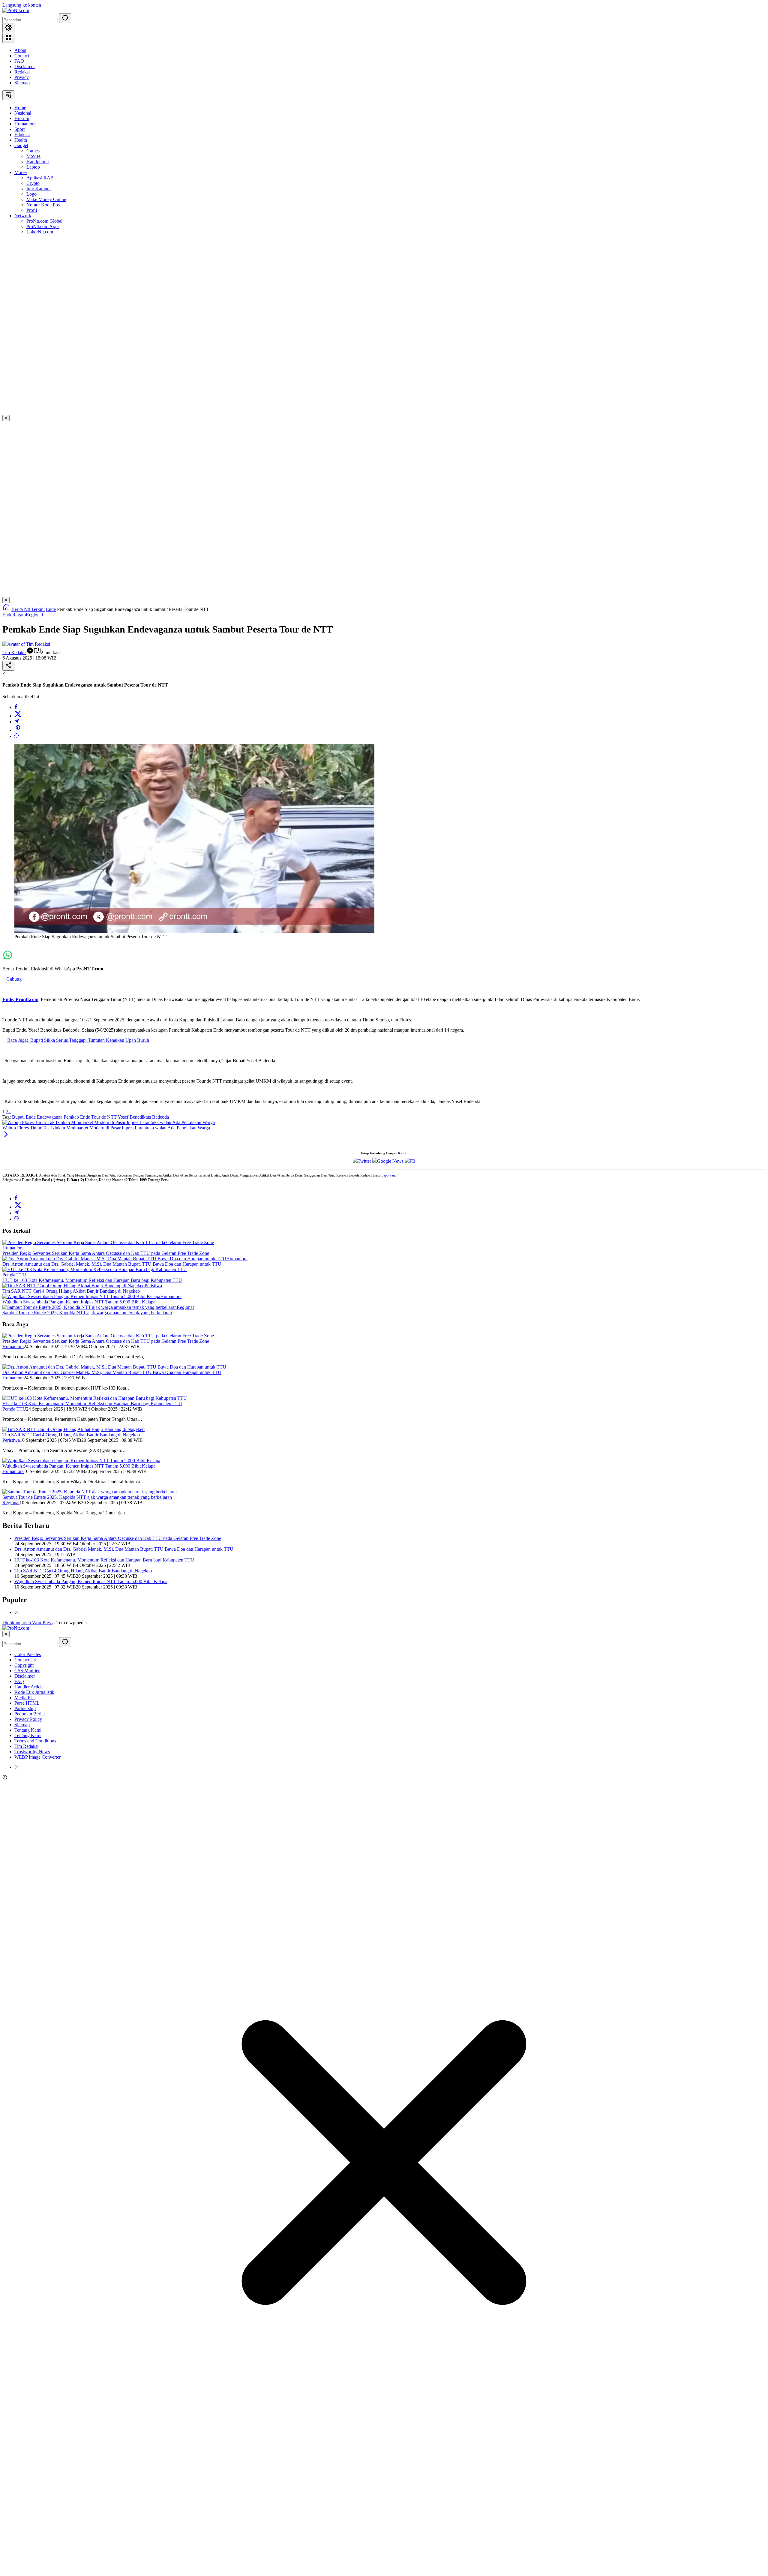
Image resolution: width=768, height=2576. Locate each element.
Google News (390, 1161)
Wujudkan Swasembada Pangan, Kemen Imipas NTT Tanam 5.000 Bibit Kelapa (79, 1302)
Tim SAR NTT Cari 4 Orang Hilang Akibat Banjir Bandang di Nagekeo (71, 1291)
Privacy (22, 77)
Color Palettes (28, 1654)
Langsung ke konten (22, 5)
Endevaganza (50, 1117)
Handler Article (29, 1687)
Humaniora (13, 1248)
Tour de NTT (104, 1117)
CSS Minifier (27, 1671)
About (20, 50)
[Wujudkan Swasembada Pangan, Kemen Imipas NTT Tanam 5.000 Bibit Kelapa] (81, 1296)
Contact (22, 56)
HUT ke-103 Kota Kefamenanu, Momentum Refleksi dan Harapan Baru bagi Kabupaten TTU (92, 1280)
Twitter (364, 1161)
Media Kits (25, 1698)
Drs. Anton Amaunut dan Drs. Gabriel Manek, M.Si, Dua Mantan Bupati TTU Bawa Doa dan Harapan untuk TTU (112, 1264)
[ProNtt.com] (16, 10)
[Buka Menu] (8, 38)
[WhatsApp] (16, 736)
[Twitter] (18, 716)
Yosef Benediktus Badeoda (143, 1117)
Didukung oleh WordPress (27, 1623)
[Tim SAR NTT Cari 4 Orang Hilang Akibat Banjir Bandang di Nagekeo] (73, 1286)
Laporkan (388, 1175)
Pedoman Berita (30, 1714)
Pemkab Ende (77, 1117)
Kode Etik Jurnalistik (34, 1692)
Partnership (25, 1708)
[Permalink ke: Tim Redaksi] (26, 644)
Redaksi (22, 72)
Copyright (24, 1665)
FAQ (19, 61)
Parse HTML (27, 1703)
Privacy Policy (28, 1719)
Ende (7, 615)
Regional (34, 615)
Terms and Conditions (35, 1741)
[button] (65, 18)
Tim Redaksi (14, 652)
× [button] (6, 1634)
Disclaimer (25, 66)
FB (412, 1161)
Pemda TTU (14, 1275)
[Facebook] (16, 707)
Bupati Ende (24, 1117)
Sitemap (22, 83)
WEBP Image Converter (37, 1757)
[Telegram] (16, 722)
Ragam (19, 615)
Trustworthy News (32, 1752)
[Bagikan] (8, 666)
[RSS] (17, 1612)
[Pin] (18, 730)
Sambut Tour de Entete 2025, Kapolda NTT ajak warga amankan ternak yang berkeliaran (87, 1313)
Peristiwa (153, 1286)
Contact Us (25, 1660)
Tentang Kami (28, 1730)
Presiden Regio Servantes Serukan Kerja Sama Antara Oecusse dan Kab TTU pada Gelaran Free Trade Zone (106, 1253)
